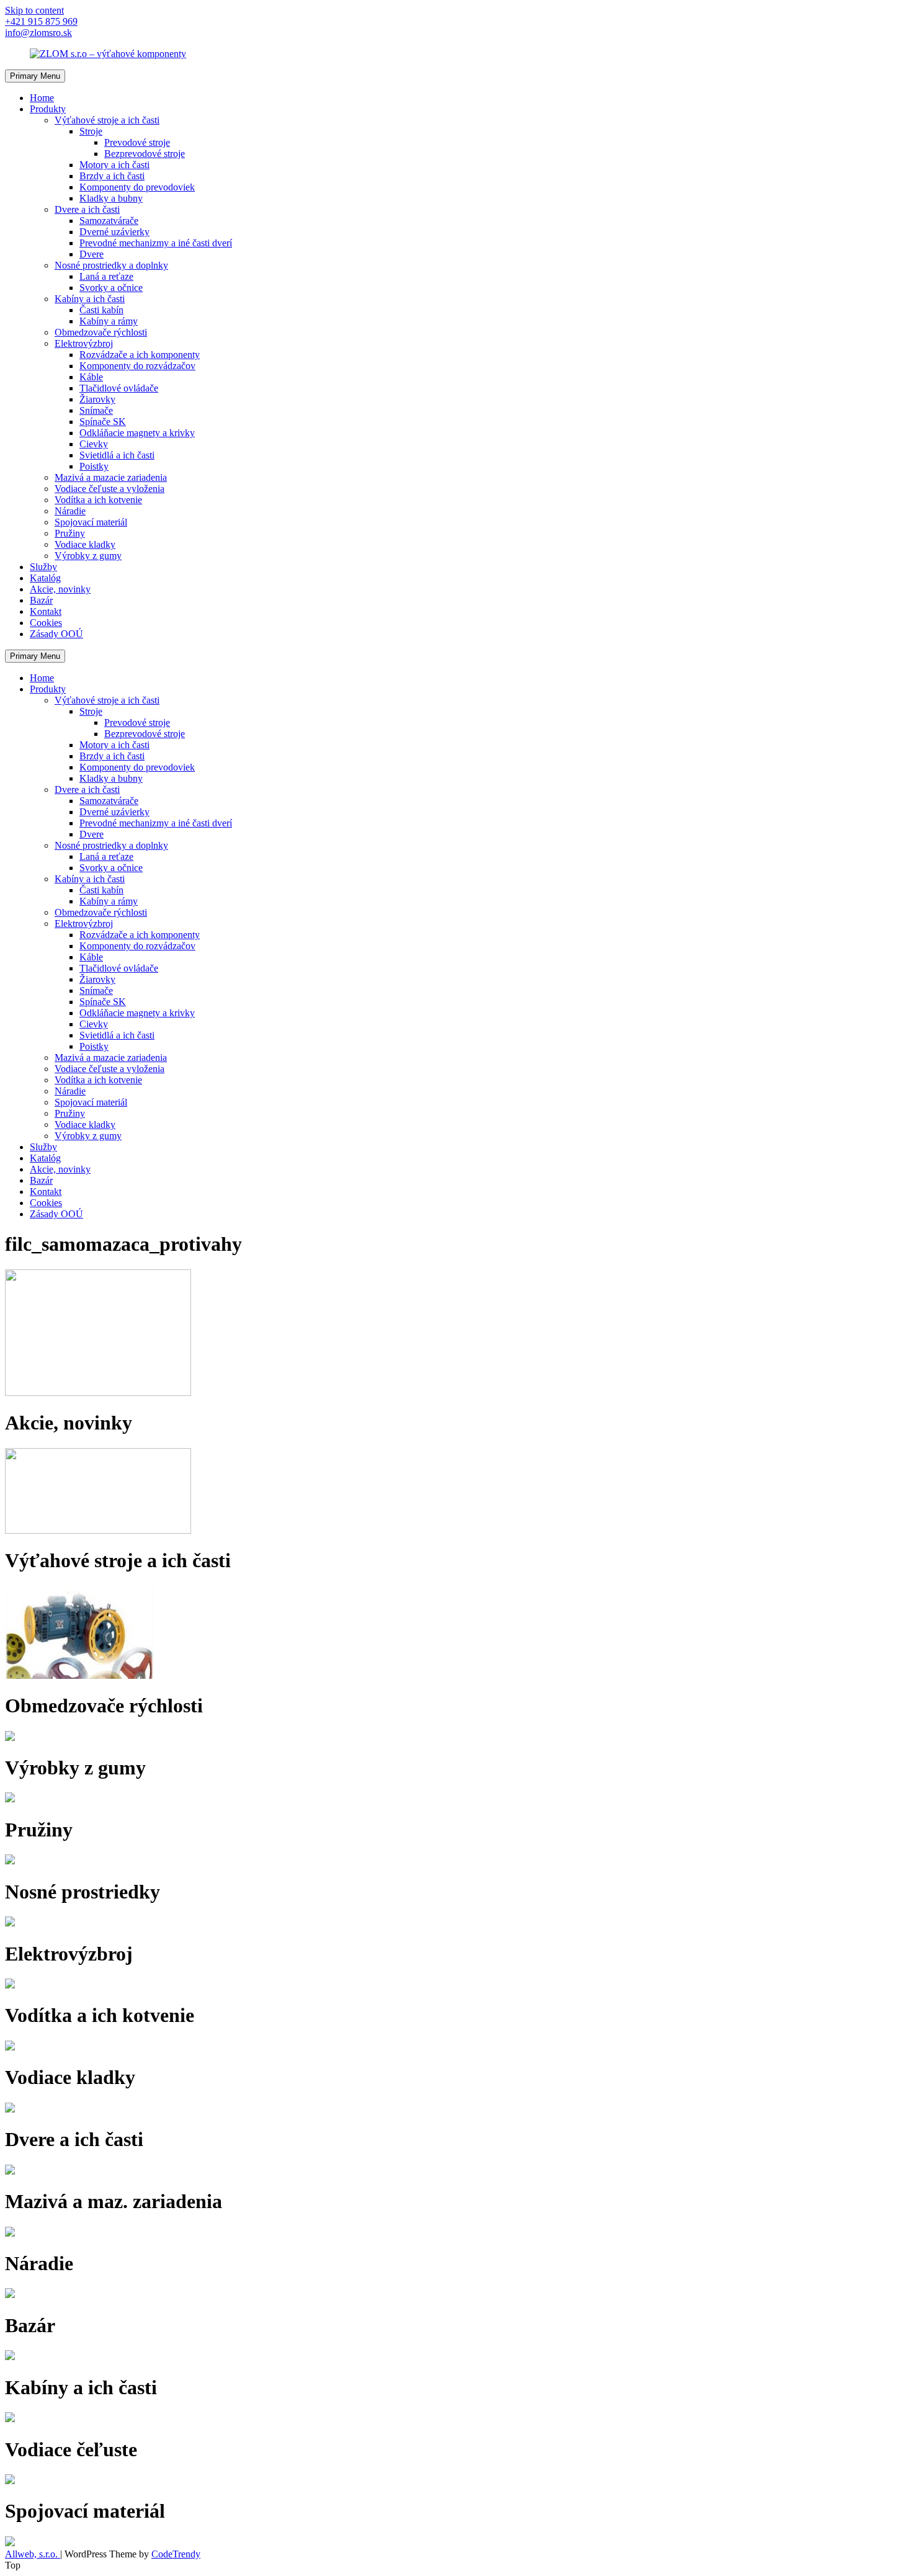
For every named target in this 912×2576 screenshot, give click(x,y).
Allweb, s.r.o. (33, 2554)
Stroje (91, 131)
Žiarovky (97, 399)
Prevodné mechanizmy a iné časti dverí (156, 243)
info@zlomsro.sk (38, 33)
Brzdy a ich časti (112, 176)
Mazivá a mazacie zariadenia (111, 477)
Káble (91, 377)
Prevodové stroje (137, 142)
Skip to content (34, 10)
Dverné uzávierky (114, 232)
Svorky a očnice (111, 288)
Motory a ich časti (114, 165)
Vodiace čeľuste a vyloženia (110, 489)
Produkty (48, 109)
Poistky (94, 466)
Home (42, 98)
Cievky (94, 444)
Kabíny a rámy (109, 321)
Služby (43, 567)
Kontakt (46, 611)
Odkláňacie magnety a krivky (137, 433)
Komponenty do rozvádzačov (137, 366)
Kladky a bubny (111, 198)
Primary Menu (35, 76)
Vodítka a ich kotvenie (98, 500)
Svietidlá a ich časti (117, 455)
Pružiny (70, 533)
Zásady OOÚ (56, 634)
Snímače (96, 410)
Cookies (46, 623)
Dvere (92, 254)
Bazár (41, 600)
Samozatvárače (109, 221)
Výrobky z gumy (88, 556)
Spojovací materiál (91, 522)
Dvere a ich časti (87, 209)
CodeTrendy (176, 2554)
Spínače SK (103, 422)
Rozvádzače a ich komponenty (140, 355)
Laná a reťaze (106, 276)
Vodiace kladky (85, 544)
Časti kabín (101, 310)
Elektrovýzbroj (84, 343)
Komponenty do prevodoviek (137, 187)
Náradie (70, 511)
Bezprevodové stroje (145, 154)
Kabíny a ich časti (90, 299)
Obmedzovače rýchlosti (101, 332)
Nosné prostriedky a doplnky (111, 265)
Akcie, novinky (60, 589)
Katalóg (45, 578)
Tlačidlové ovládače (119, 388)
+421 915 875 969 (41, 21)
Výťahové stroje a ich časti (107, 120)
